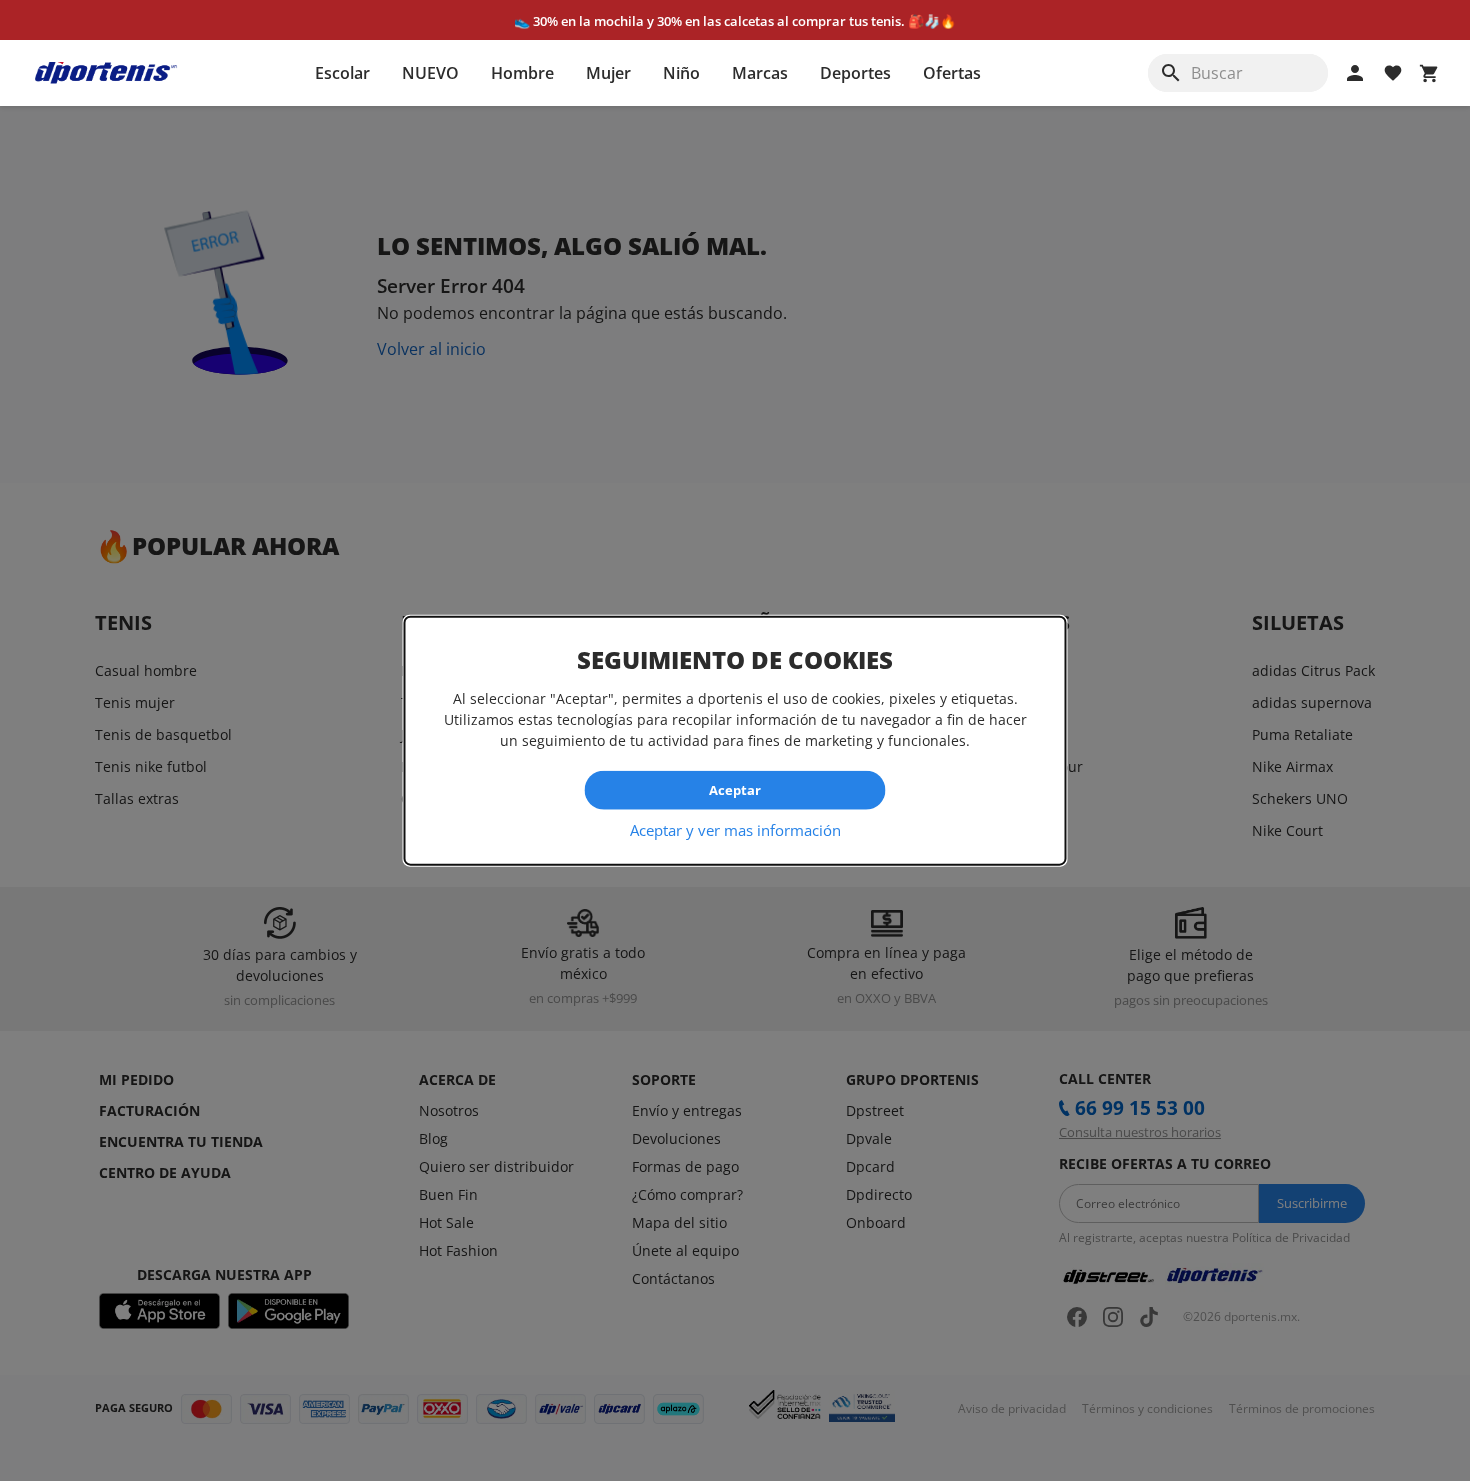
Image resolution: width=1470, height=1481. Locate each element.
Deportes (855, 73)
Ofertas (952, 73)
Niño (681, 73)
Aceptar (735, 790)
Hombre (522, 73)
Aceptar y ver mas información (735, 829)
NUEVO (430, 73)
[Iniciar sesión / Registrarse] (1355, 73)
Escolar (342, 73)
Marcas (760, 73)
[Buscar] (1171, 73)
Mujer (608, 73)
